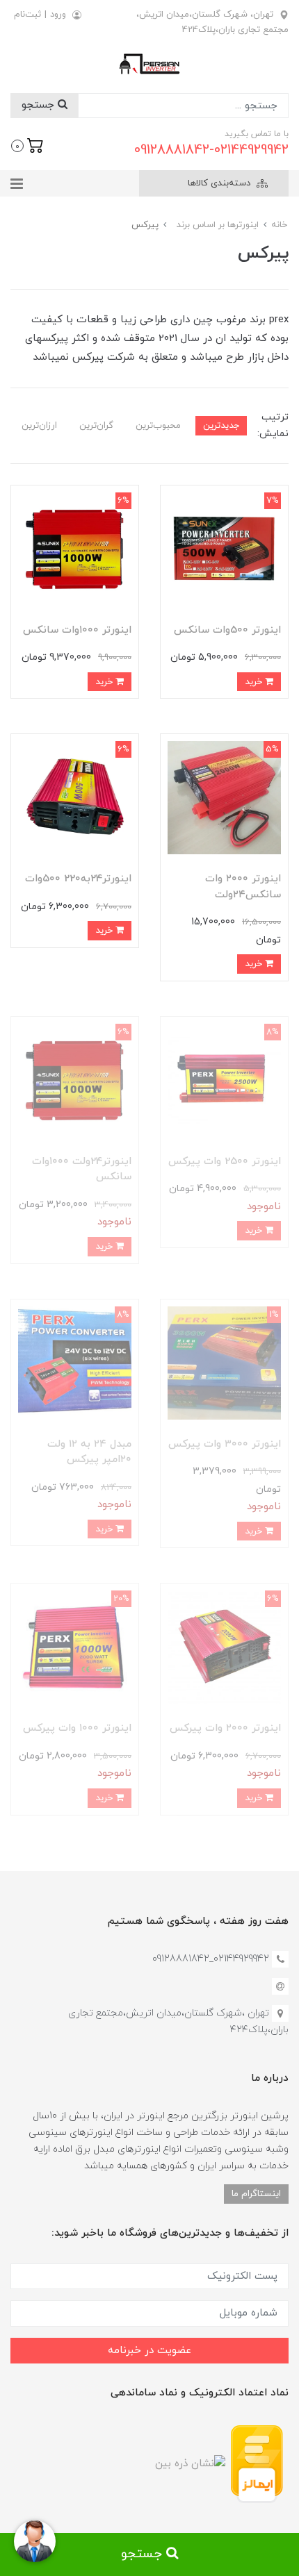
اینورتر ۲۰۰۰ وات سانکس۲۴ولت (243, 887)
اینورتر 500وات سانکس (227, 630)
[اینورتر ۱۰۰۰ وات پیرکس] (75, 1646)
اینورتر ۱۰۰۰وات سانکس (77, 630)
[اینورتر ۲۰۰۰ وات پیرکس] (224, 1646)
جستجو (40, 105)
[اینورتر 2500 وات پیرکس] (224, 1080)
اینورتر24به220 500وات (78, 879)
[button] (27, 144)
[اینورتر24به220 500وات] (75, 797)
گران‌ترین (96, 425)
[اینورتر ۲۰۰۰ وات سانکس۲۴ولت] (224, 797)
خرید (255, 682)
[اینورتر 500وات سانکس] (224, 548)
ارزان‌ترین (39, 425)
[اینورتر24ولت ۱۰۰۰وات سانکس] (75, 1080)
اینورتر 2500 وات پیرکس (225, 1162)
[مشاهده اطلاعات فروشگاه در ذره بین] (190, 2463)
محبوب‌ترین (158, 425)
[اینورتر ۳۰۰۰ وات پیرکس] (224, 1362)
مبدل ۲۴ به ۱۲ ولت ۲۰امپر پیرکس (89, 1452)
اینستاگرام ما (256, 2194)
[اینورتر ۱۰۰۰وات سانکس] (75, 548)
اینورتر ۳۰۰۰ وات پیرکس (225, 1444)
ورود (58, 15)
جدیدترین (221, 425)
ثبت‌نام (27, 15)
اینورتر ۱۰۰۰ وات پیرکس (77, 1728)
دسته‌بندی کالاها (220, 183)
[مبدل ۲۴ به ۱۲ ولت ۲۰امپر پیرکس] (75, 1362)
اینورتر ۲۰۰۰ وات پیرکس (225, 1728)
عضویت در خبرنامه (149, 2351)
